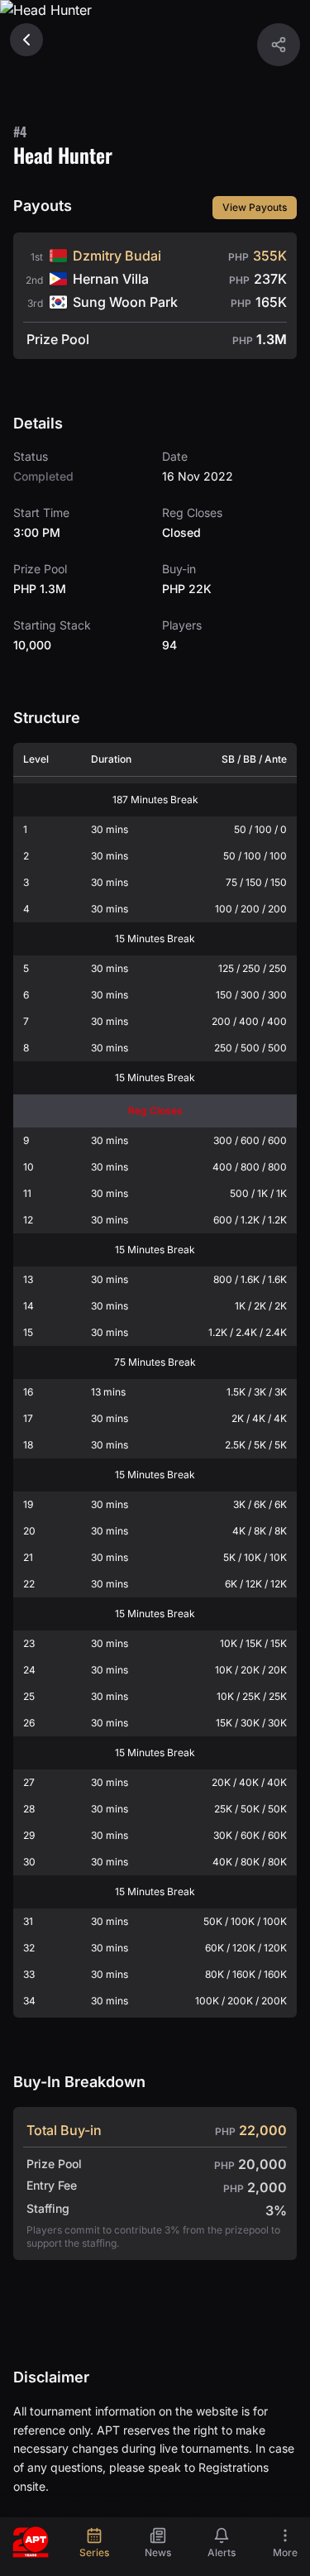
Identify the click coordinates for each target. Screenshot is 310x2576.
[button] (279, 45)
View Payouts (255, 207)
